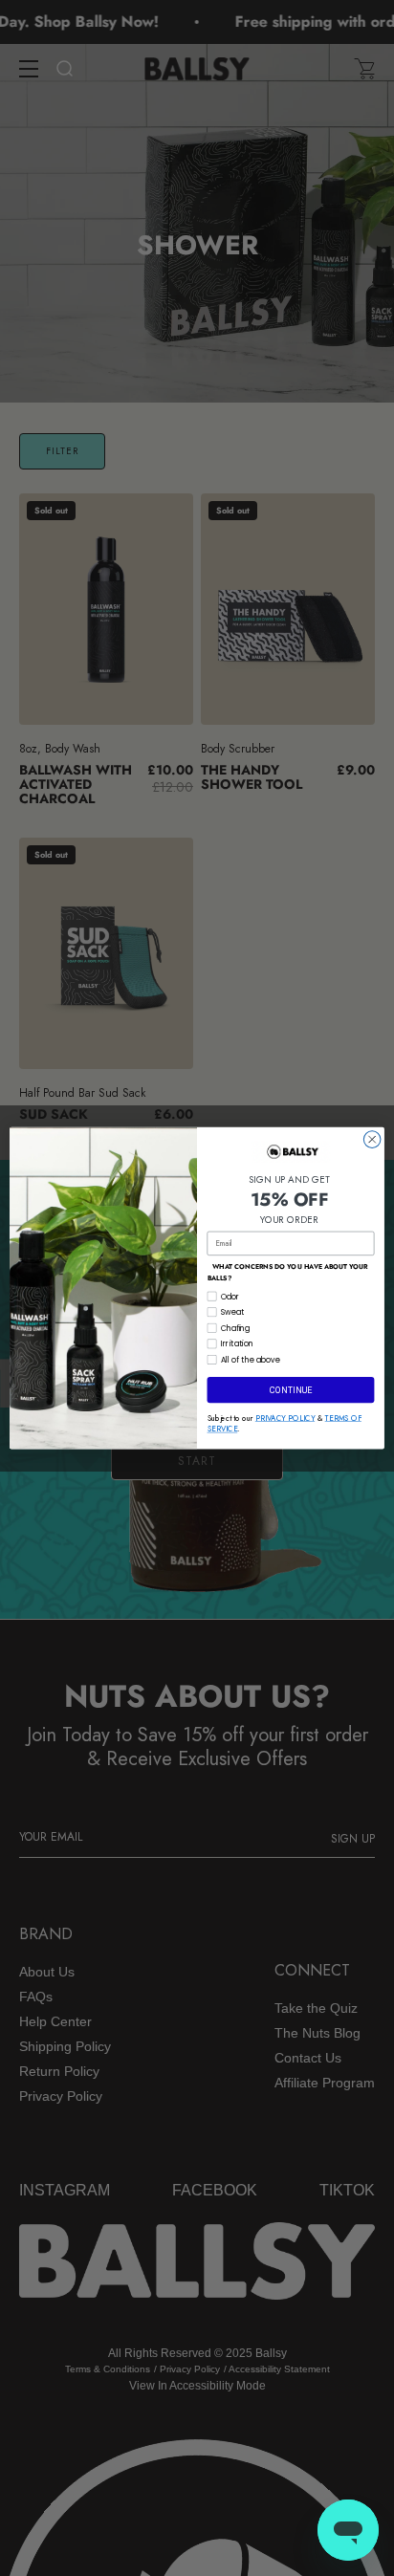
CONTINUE (291, 1390)
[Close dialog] (372, 1140)
